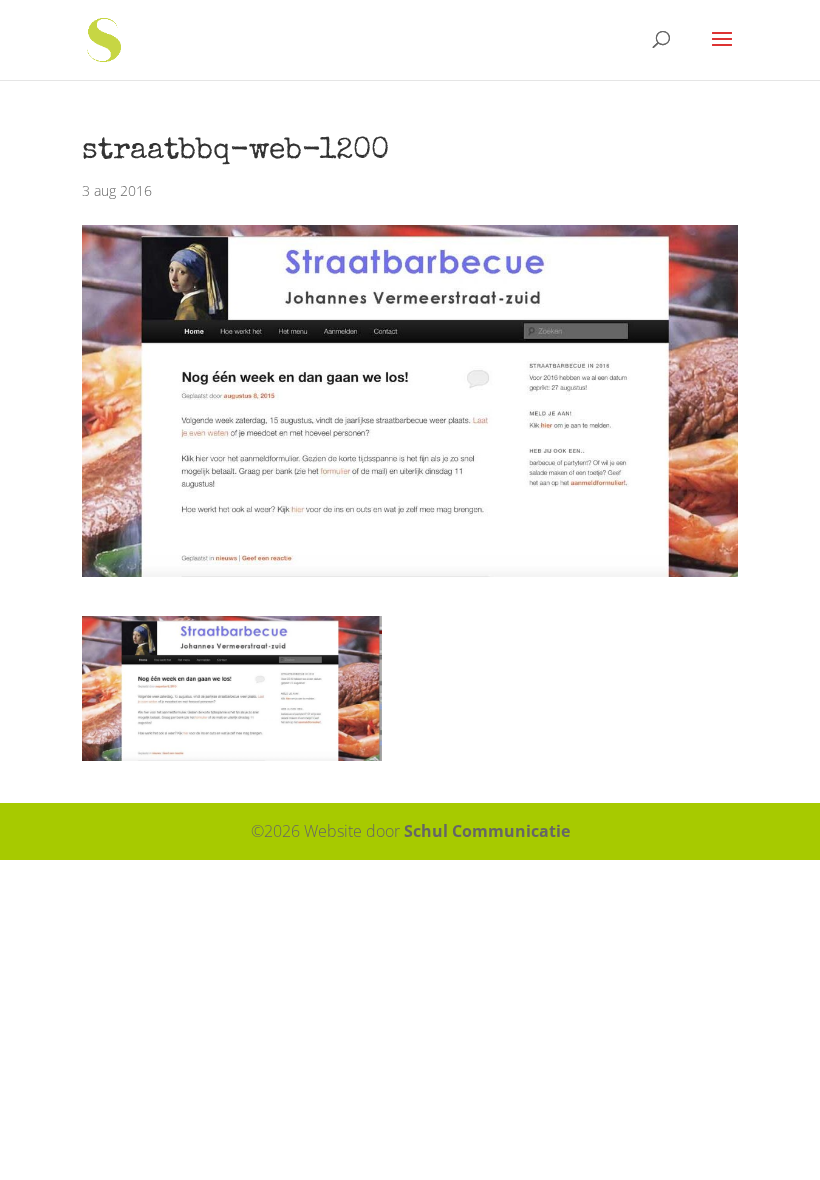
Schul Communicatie (487, 831)
